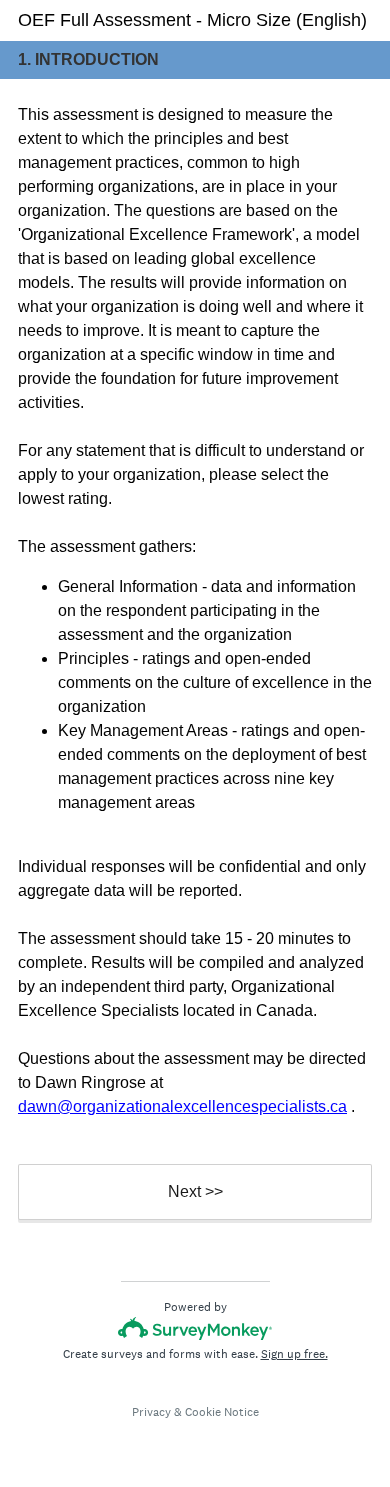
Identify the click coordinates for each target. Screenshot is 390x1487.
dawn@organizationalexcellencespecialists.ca (182, 1106)
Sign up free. (294, 1354)
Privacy (151, 1412)
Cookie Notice (222, 1412)
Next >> (195, 1191)
